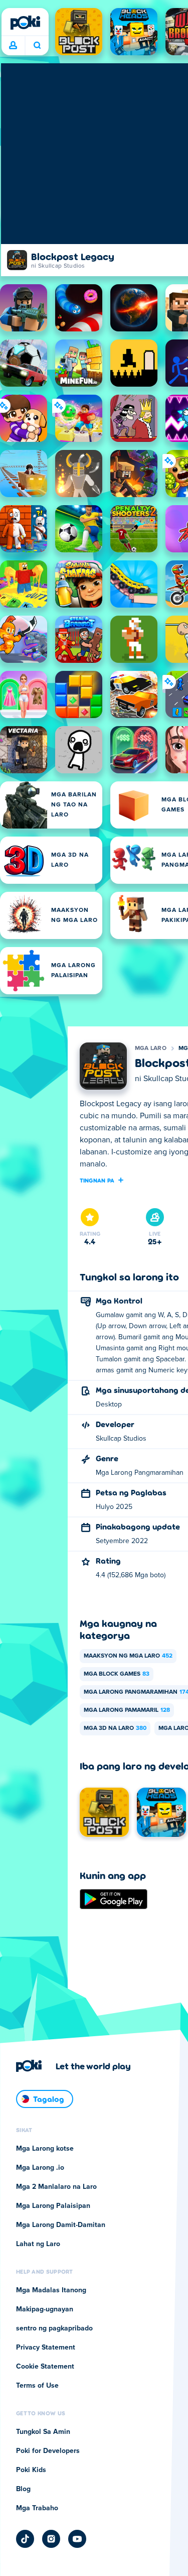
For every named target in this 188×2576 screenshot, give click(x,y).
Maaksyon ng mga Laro (128, 1656)
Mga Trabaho (37, 2508)
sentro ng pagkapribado (54, 2328)
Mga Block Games (117, 1674)
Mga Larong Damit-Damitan (61, 2225)
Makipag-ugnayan (45, 2309)
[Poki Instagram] (51, 2539)
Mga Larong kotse (45, 2149)
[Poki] (25, 23)
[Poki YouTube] (77, 2539)
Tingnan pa (97, 1180)
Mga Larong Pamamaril (127, 1710)
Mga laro (151, 1048)
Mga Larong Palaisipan (53, 2206)
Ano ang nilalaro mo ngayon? (37, 46)
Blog (23, 2489)
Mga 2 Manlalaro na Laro (56, 2187)
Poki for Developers (48, 2451)
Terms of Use (37, 2386)
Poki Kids (31, 2470)
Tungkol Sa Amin (43, 2432)
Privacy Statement (46, 2348)
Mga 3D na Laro (115, 1728)
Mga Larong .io (40, 2168)
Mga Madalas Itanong (51, 2290)
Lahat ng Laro (38, 2244)
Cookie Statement (45, 2367)
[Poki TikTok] (25, 2539)
